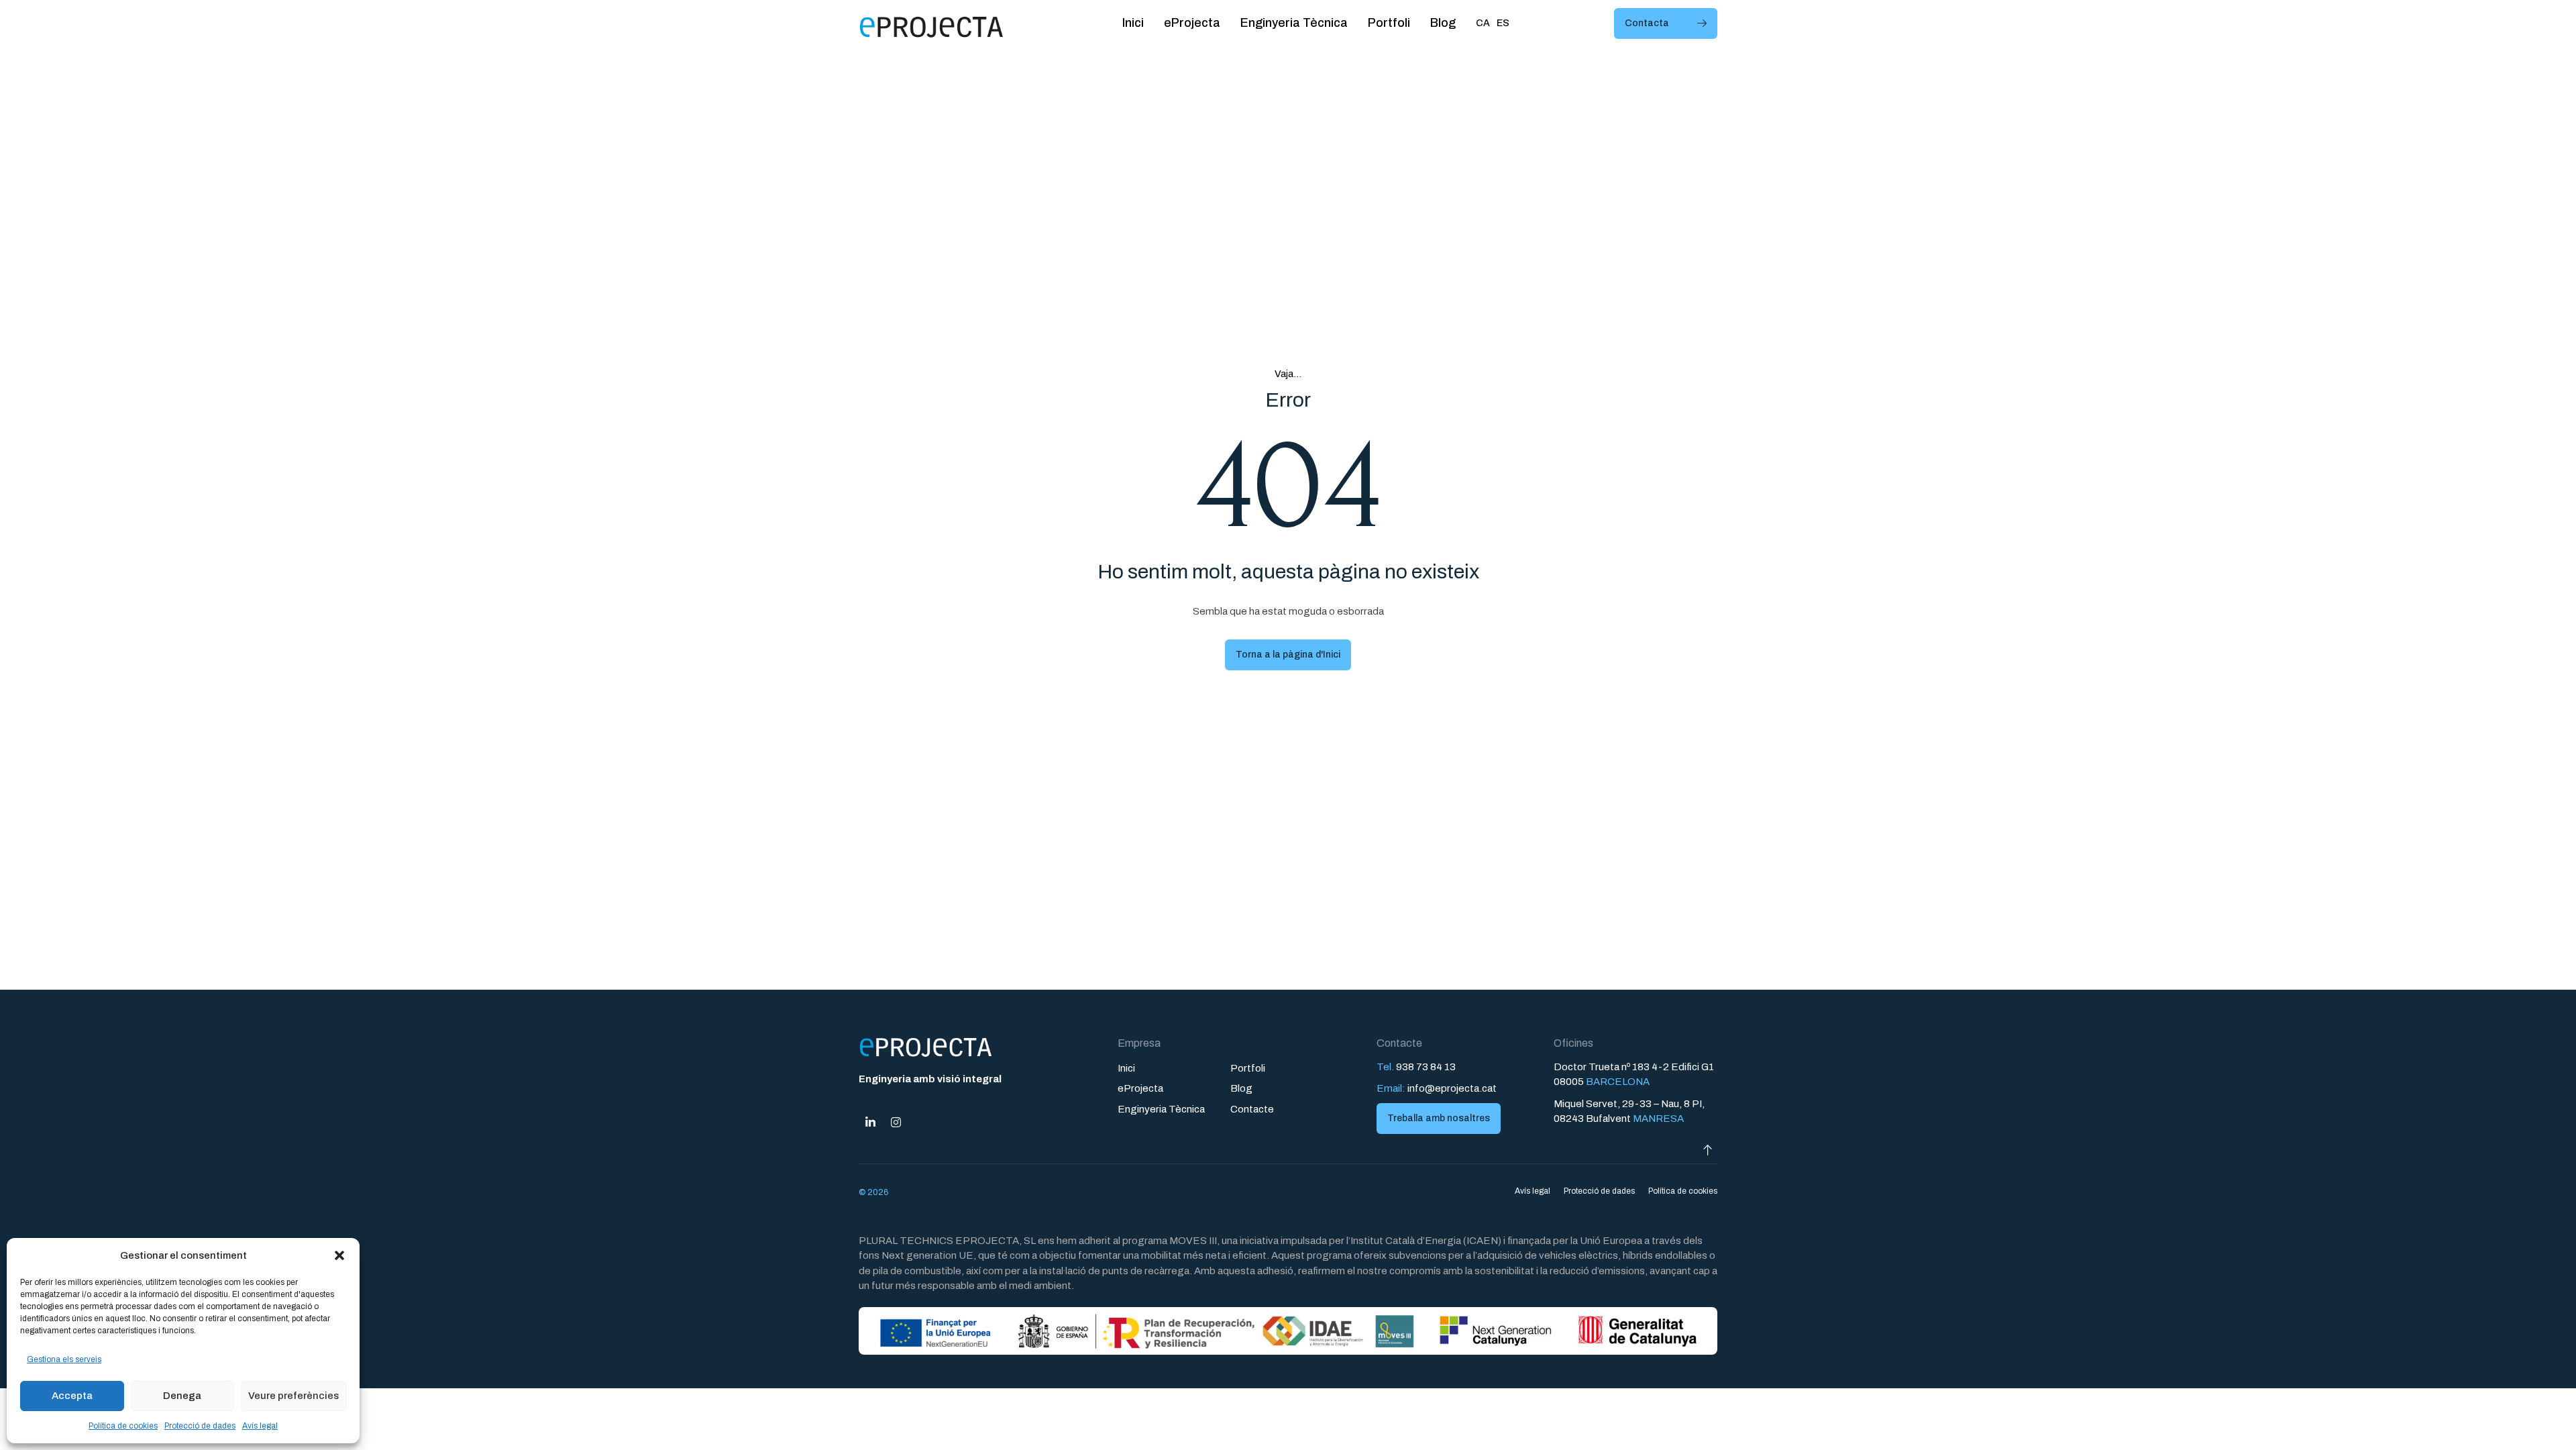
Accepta (72, 1396)
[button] (339, 1255)
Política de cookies (123, 1426)
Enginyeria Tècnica (1294, 23)
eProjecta (1192, 23)
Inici (1133, 23)
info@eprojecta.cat (1452, 1088)
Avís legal (260, 1426)
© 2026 (873, 1192)
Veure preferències (293, 1396)
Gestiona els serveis (64, 1359)
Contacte (1252, 1109)
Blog (1443, 23)
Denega (182, 1396)
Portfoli (1389, 23)
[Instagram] (896, 1123)
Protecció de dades (200, 1426)
